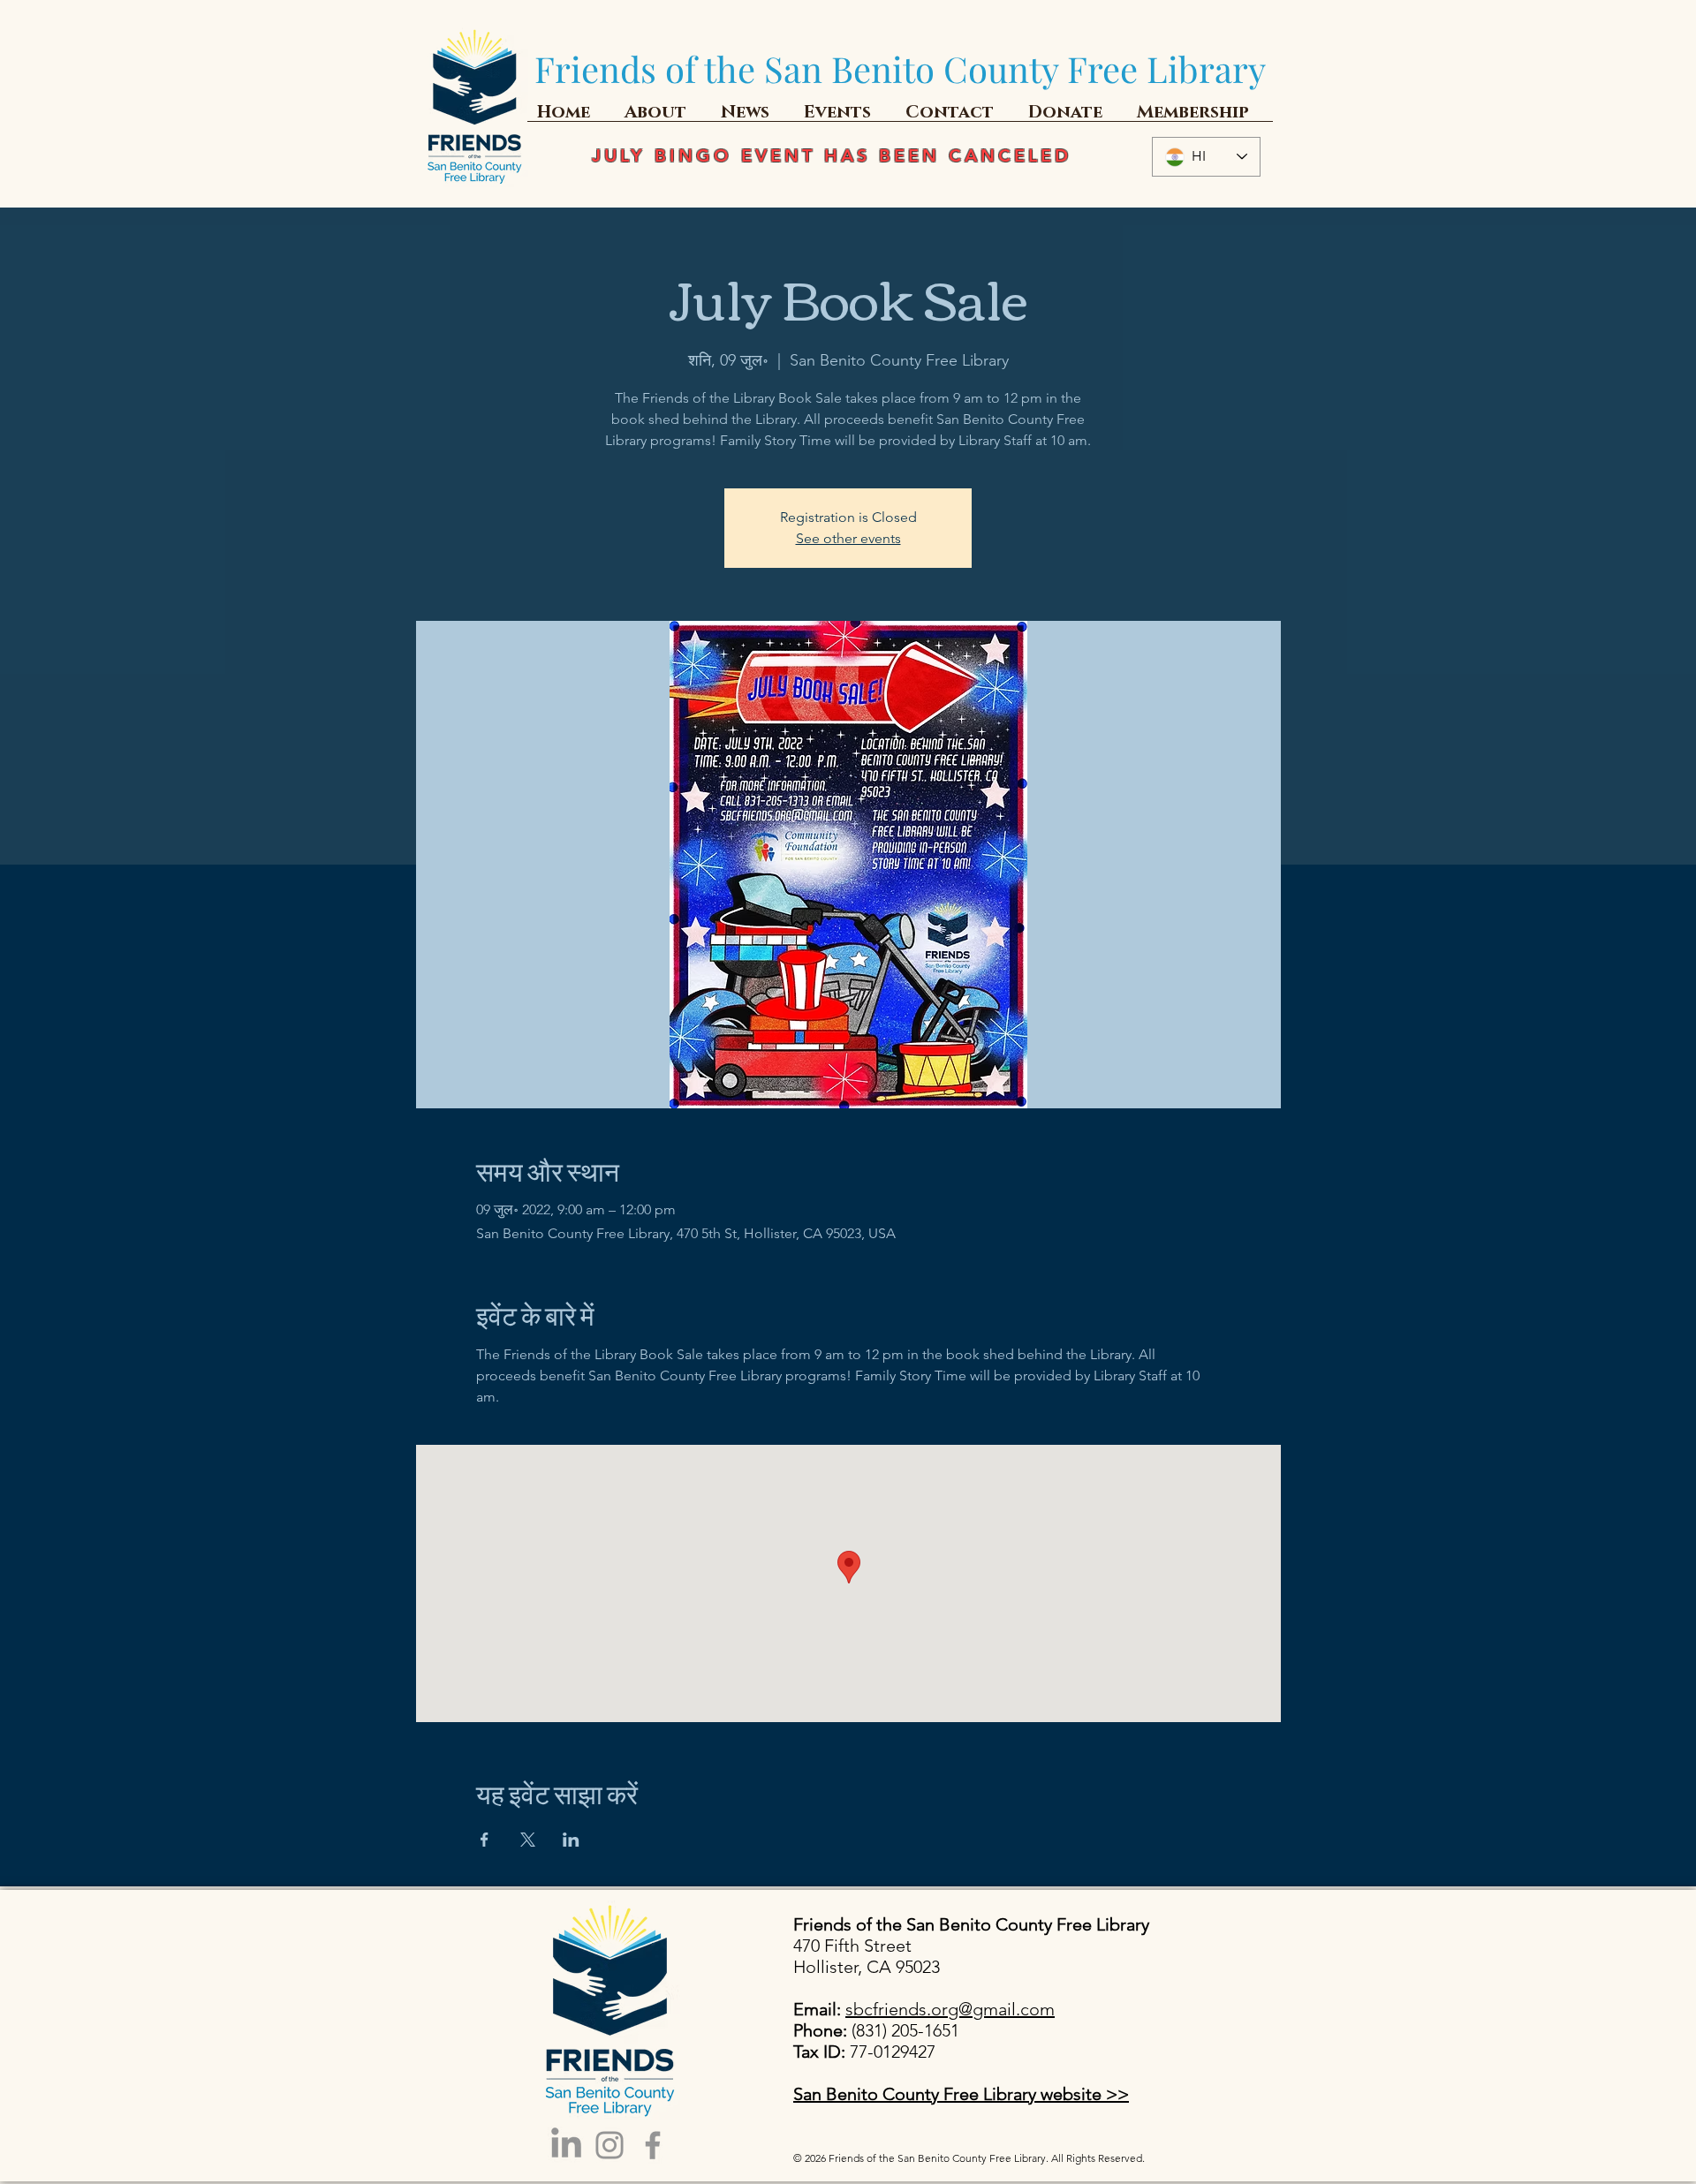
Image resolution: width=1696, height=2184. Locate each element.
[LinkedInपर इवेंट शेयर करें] (571, 1840)
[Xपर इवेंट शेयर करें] (528, 1840)
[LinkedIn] (566, 2145)
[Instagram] (609, 2145)
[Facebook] (653, 2145)
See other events (848, 538)
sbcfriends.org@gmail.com (950, 2009)
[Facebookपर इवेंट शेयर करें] (485, 1840)
